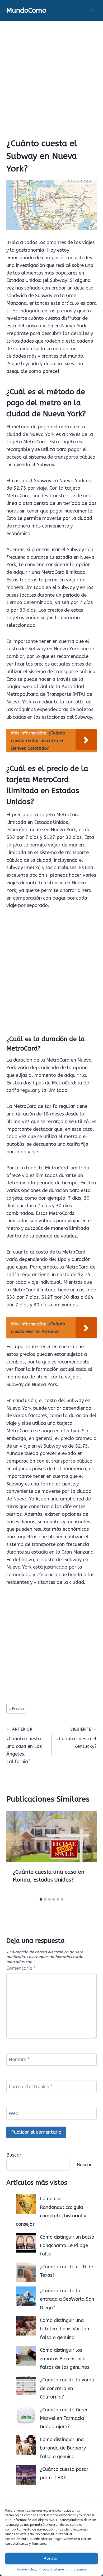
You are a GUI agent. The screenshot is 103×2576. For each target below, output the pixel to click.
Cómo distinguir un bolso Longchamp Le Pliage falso (67, 2246)
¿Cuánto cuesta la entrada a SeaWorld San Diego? (67, 2299)
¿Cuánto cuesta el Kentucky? (77, 1738)
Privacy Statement (53, 2569)
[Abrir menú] (92, 10)
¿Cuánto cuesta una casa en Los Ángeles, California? (24, 1746)
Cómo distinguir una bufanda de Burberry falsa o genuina (63, 2448)
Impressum (78, 2569)
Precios (17, 1709)
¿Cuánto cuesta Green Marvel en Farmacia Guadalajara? (64, 2418)
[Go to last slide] (16, 1853)
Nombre (19, 2060)
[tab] (41, 1899)
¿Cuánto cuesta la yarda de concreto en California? (67, 2388)
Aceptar (51, 2558)
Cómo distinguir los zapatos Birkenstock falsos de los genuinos (65, 2359)
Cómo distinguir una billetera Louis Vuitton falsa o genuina (64, 2329)
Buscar (14, 2155)
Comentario (21, 1968)
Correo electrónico (31, 2087)
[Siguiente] (87, 1853)
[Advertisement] (51, 75)
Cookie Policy (27, 2569)
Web (13, 2114)
